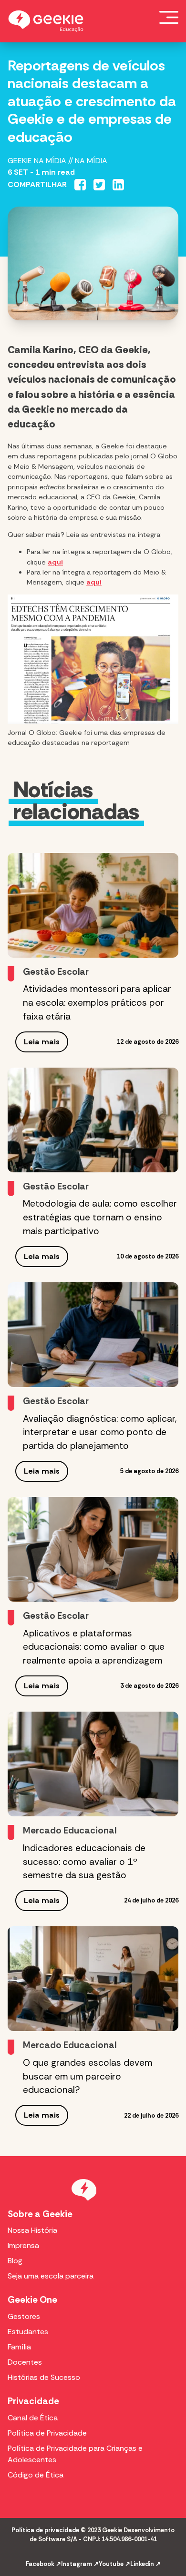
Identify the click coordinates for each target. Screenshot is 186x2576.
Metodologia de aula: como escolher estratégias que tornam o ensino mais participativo (100, 1217)
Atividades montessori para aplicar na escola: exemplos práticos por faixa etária (97, 1003)
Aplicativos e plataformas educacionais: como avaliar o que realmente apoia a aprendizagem (94, 1647)
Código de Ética (36, 2475)
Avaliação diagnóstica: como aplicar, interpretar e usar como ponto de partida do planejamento (100, 1432)
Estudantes (28, 2332)
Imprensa (23, 2245)
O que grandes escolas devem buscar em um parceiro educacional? (88, 2076)
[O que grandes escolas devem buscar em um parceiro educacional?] (93, 1979)
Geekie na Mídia (37, 161)
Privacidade (33, 2401)
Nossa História (32, 2230)
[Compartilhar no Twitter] (99, 185)
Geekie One (32, 2300)
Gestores (24, 2316)
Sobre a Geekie (40, 2214)
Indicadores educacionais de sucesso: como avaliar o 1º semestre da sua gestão (84, 1862)
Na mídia (91, 161)
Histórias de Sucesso (44, 2377)
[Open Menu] (169, 17)
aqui (55, 562)
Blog (15, 2261)
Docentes (25, 2362)
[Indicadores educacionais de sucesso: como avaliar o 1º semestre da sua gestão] (93, 1764)
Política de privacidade (45, 2530)
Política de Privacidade (47, 2433)
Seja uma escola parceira (51, 2276)
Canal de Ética (33, 2418)
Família (19, 2347)
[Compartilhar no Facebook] (80, 185)
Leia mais (42, 1042)
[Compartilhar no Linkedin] (118, 185)
